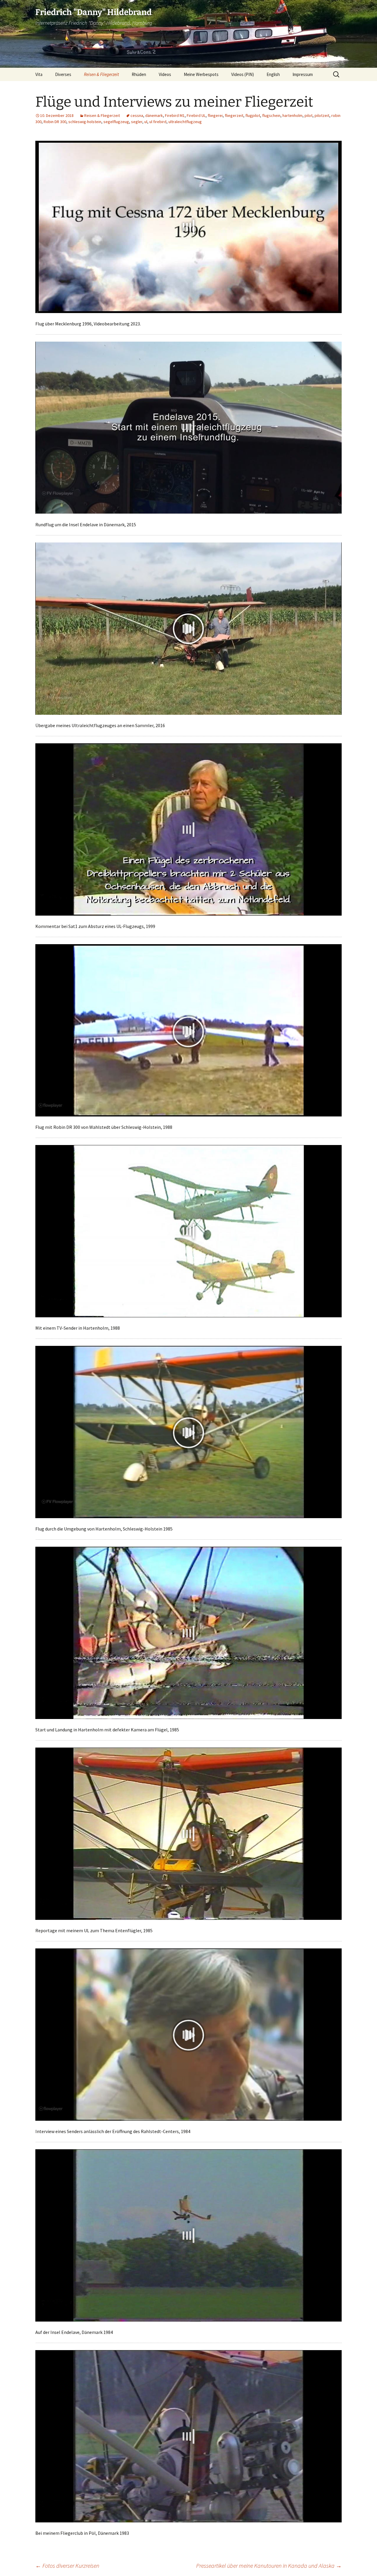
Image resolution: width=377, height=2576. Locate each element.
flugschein (271, 115)
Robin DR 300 (55, 122)
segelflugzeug (116, 122)
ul (146, 122)
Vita (39, 74)
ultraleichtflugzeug (185, 122)
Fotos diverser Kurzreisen (67, 2566)
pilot (309, 115)
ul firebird (158, 122)
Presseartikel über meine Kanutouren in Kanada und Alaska (269, 2566)
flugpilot (253, 115)
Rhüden (139, 74)
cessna (137, 115)
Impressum (303, 74)
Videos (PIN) (243, 74)
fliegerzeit (234, 115)
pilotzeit (322, 115)
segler (137, 122)
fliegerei (215, 115)
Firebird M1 (175, 115)
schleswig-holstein (85, 122)
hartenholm (292, 115)
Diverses (63, 74)
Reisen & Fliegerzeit (101, 74)
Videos (165, 74)
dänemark (154, 115)
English (273, 74)
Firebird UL (196, 115)
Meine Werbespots (201, 74)
